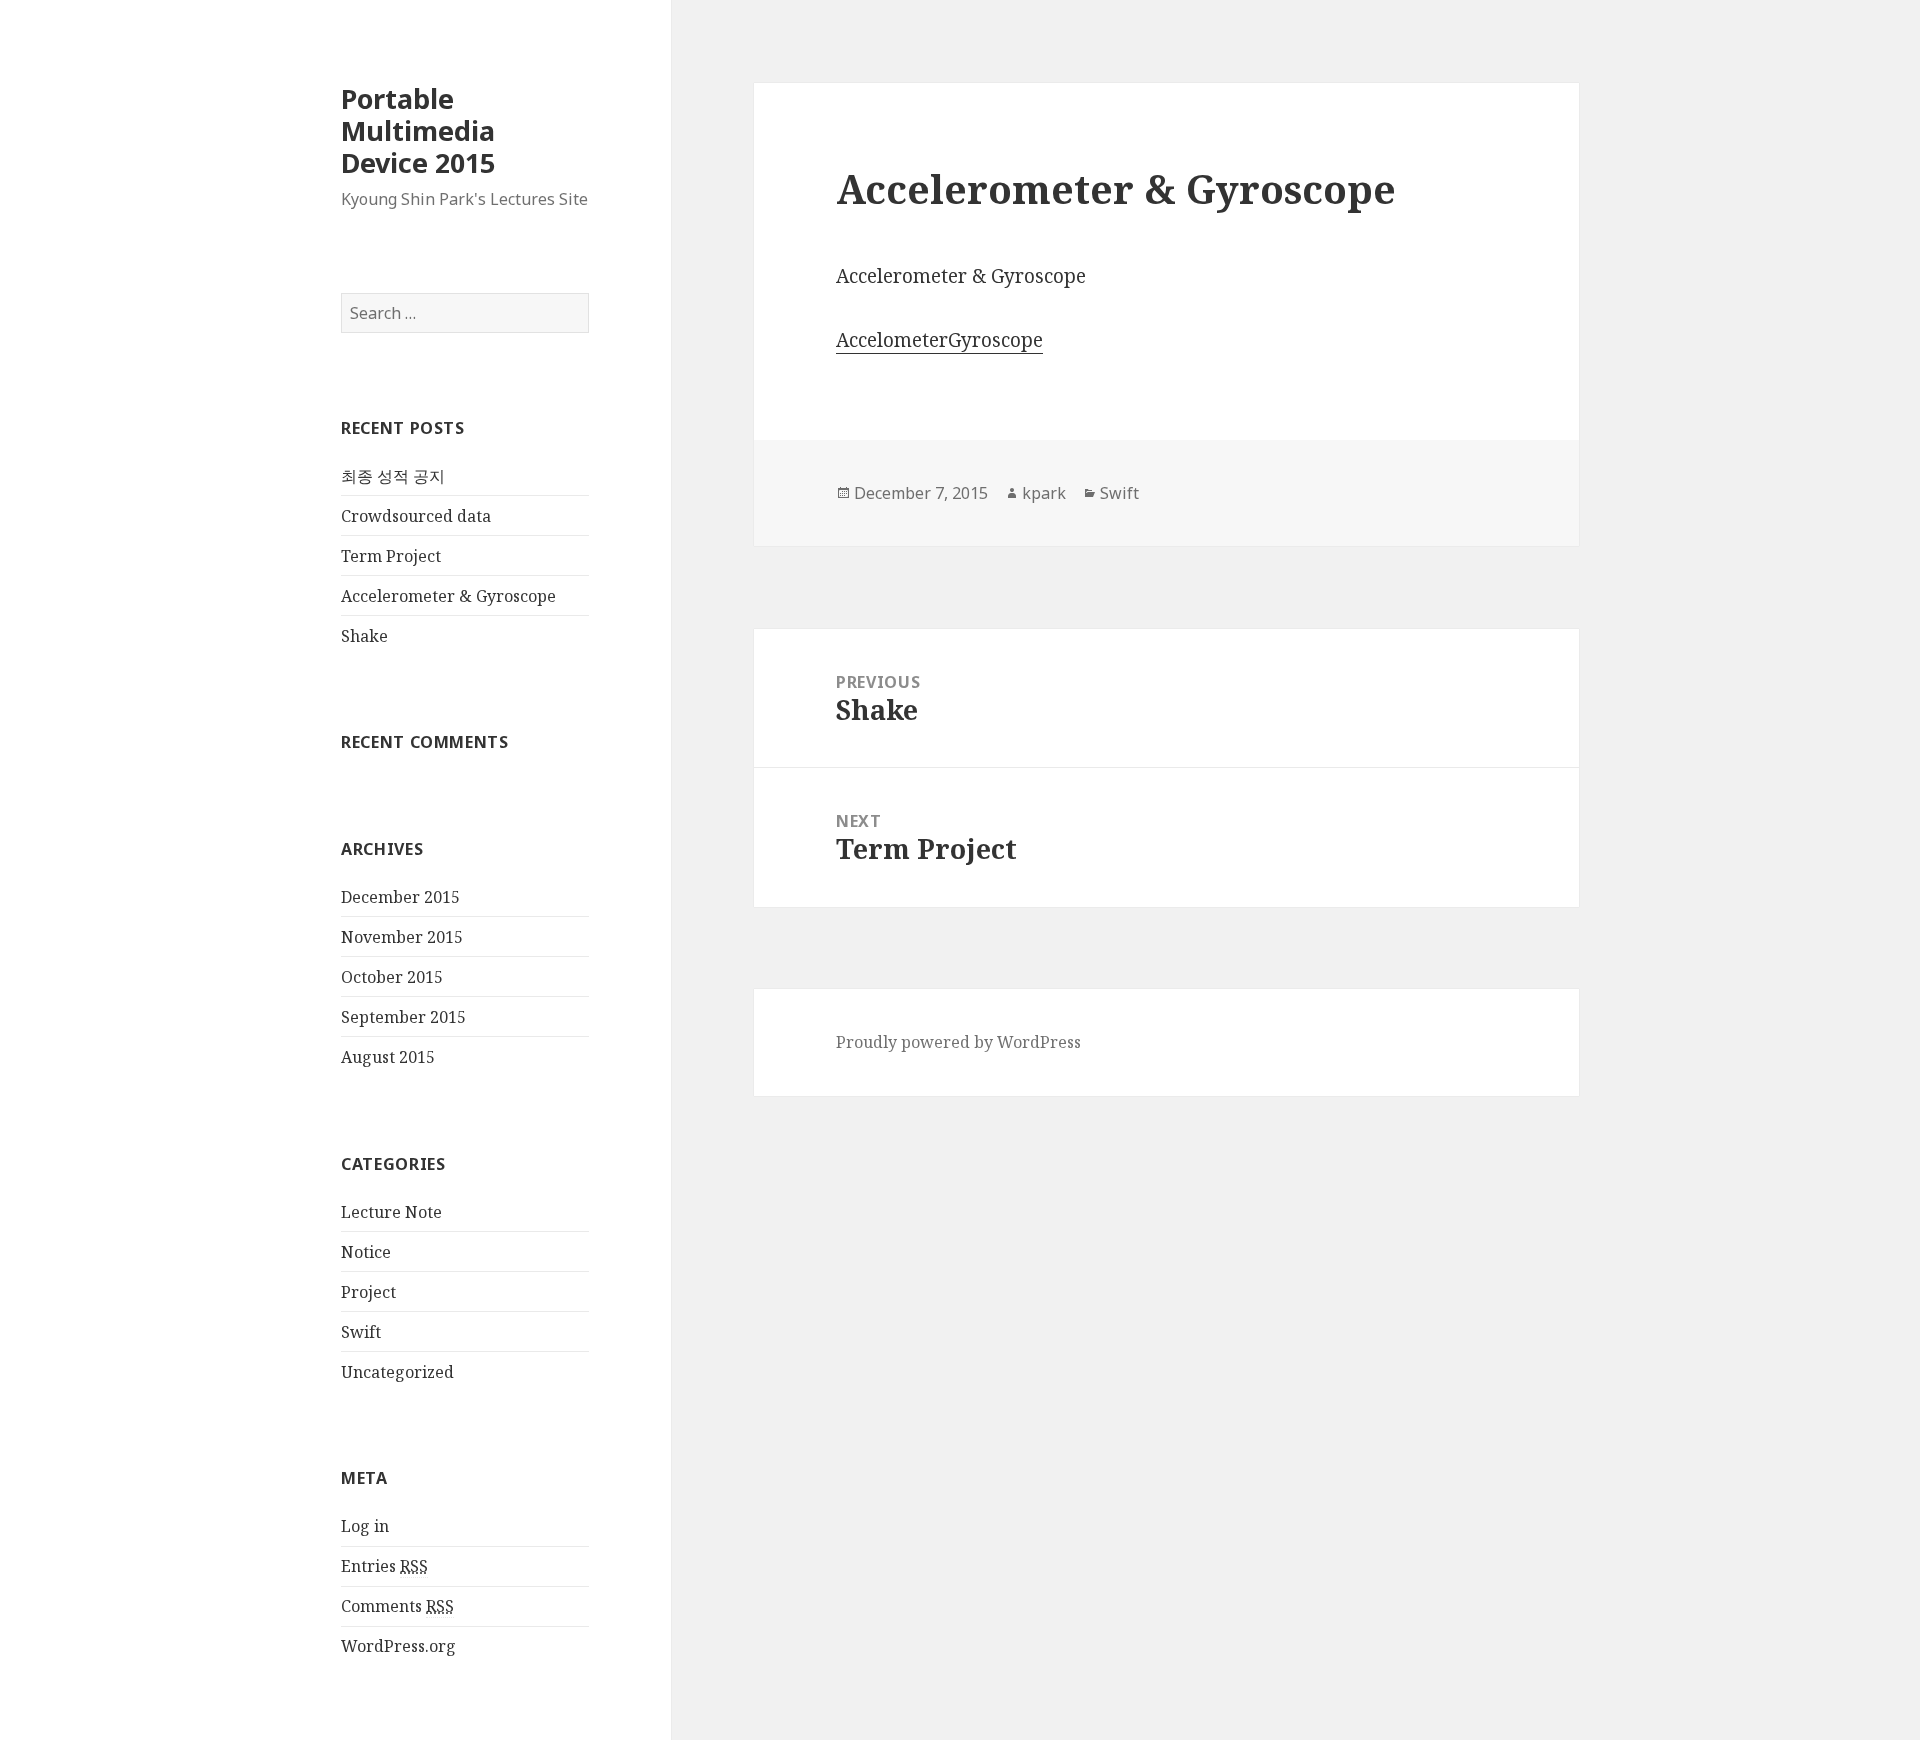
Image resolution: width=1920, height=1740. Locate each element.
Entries (384, 1566)
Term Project (391, 556)
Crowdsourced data (416, 516)
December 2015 (400, 897)
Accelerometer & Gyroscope (448, 596)
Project (368, 1292)
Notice (366, 1252)
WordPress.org (398, 1646)
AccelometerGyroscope (939, 340)
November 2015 (402, 937)
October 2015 (392, 977)
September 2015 (403, 1017)
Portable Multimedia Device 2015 (418, 130)
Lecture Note (391, 1212)
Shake (364, 636)
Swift (361, 1332)
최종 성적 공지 (393, 476)
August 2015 (388, 1057)
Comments (397, 1606)
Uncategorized (397, 1372)
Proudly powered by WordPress (958, 1042)
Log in (365, 1526)
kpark (1044, 493)
